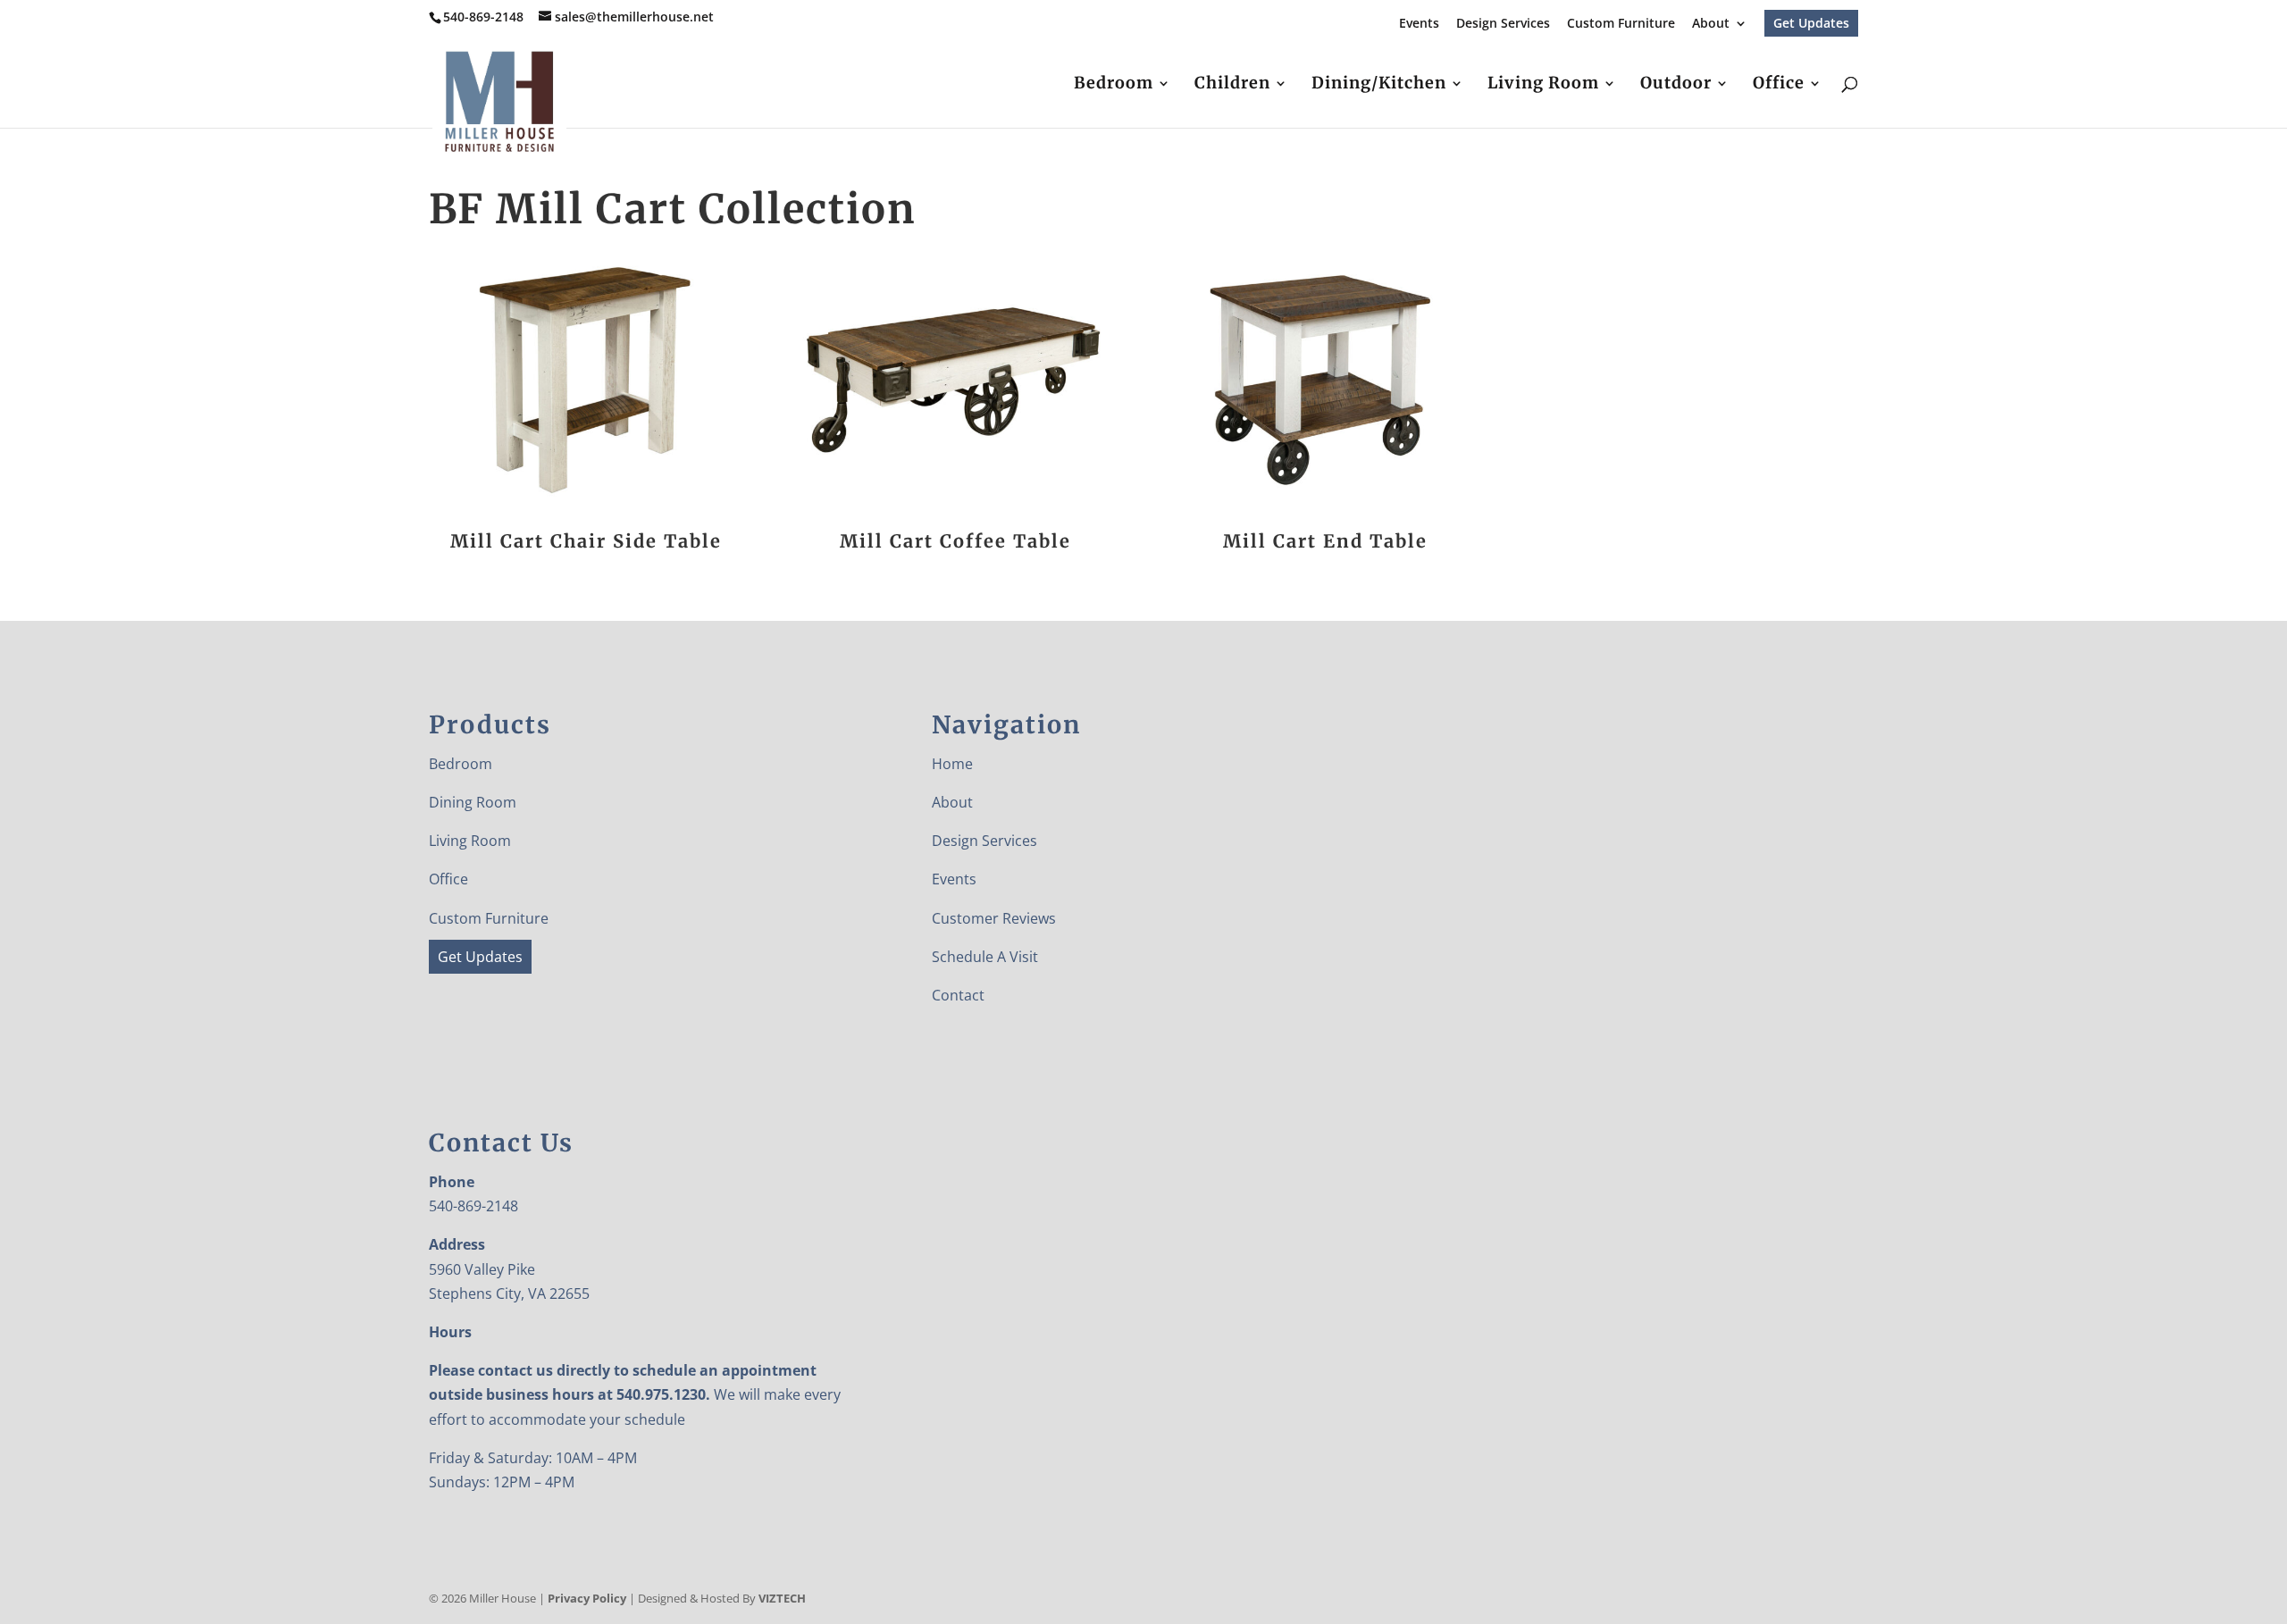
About (1711, 24)
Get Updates (1811, 23)
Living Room (1543, 85)
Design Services (1503, 24)
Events (1419, 24)
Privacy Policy (587, 1598)
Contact (958, 995)
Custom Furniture (1621, 24)
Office (1779, 85)
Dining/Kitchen (1379, 85)
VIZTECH (782, 1598)
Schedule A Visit (985, 957)
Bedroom (1114, 85)
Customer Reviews (994, 918)
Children (1232, 85)
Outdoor (1676, 85)
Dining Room (473, 802)
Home (952, 764)
